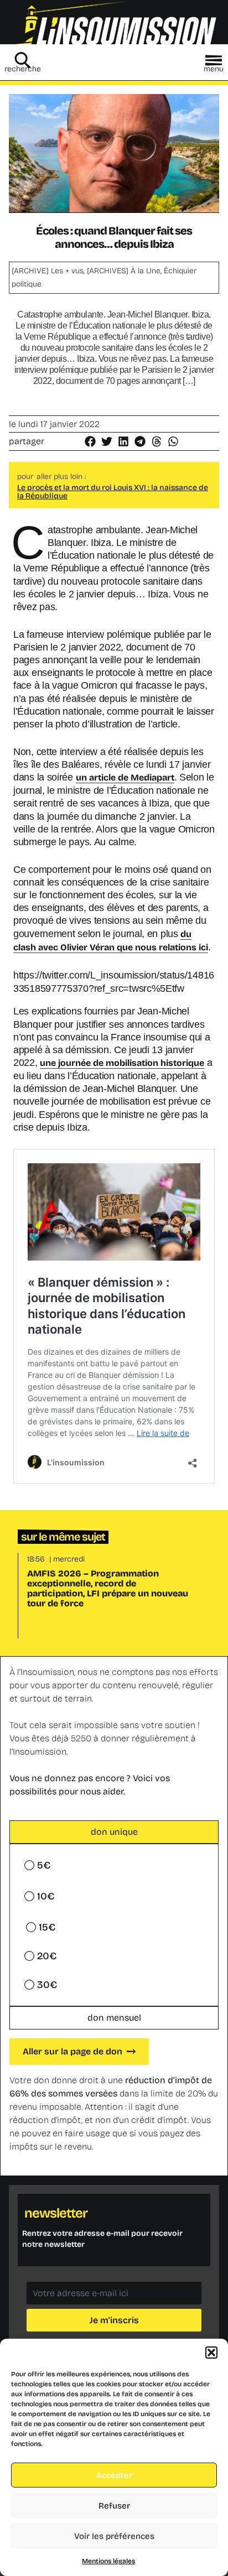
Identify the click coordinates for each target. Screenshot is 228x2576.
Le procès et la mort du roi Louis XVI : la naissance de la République (113, 492)
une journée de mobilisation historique (122, 1063)
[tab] (114, 1832)
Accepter (114, 2475)
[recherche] (23, 60)
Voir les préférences (114, 2536)
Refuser (114, 2506)
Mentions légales (108, 2561)
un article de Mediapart (125, 777)
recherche (23, 69)
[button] (211, 2353)
